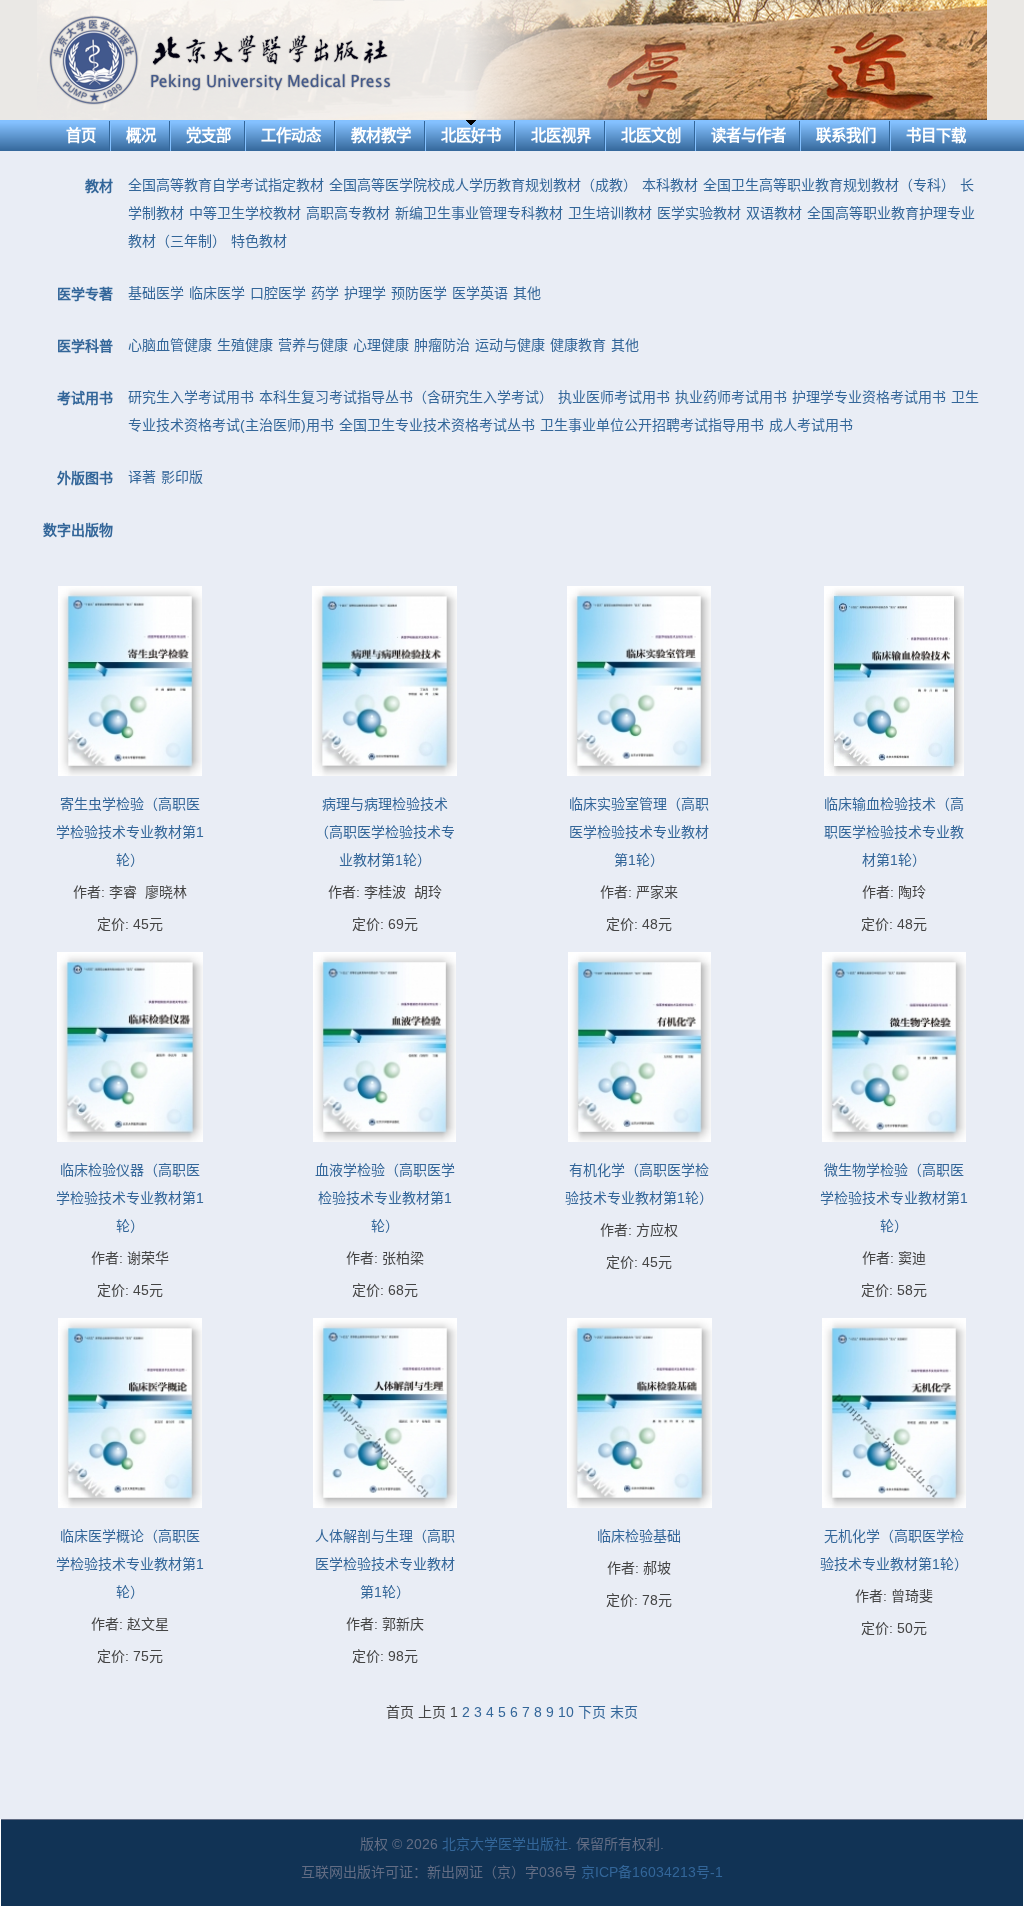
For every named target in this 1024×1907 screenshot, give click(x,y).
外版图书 (85, 478)
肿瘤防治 (442, 345)
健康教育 (578, 345)
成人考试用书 (811, 425)
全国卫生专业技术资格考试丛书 (437, 425)
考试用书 (85, 398)
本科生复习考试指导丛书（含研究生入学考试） (406, 397)
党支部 (208, 135)
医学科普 (85, 346)
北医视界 (561, 135)
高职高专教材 (348, 213)
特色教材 (259, 241)
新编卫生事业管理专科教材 (479, 213)
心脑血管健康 (170, 345)
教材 (99, 186)
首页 (81, 135)
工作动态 (291, 135)
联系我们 (846, 135)
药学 (325, 293)
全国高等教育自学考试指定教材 (226, 185)
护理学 (365, 293)
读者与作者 (748, 135)
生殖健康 (245, 345)
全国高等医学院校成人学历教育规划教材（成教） (483, 185)
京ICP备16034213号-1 (652, 1872)
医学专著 (85, 294)
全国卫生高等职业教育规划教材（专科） (829, 185)
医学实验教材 (699, 213)
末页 (624, 1712)
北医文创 (651, 135)
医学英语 (480, 293)
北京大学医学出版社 (505, 1844)
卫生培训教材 (610, 213)
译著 (142, 477)
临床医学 (217, 293)
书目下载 (936, 135)
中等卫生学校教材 (245, 213)
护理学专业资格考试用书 (869, 397)
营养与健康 (313, 345)
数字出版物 (78, 530)
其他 (527, 293)
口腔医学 (278, 293)
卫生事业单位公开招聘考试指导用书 (652, 425)
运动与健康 (510, 345)
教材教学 (381, 135)
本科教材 (670, 185)
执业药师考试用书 (731, 397)
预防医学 (419, 293)
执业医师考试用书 (614, 397)
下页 (592, 1712)
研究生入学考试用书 (191, 397)
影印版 (182, 477)
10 (566, 1712)
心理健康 (381, 345)
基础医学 (156, 293)
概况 (141, 135)
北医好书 (471, 135)
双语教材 (774, 213)
